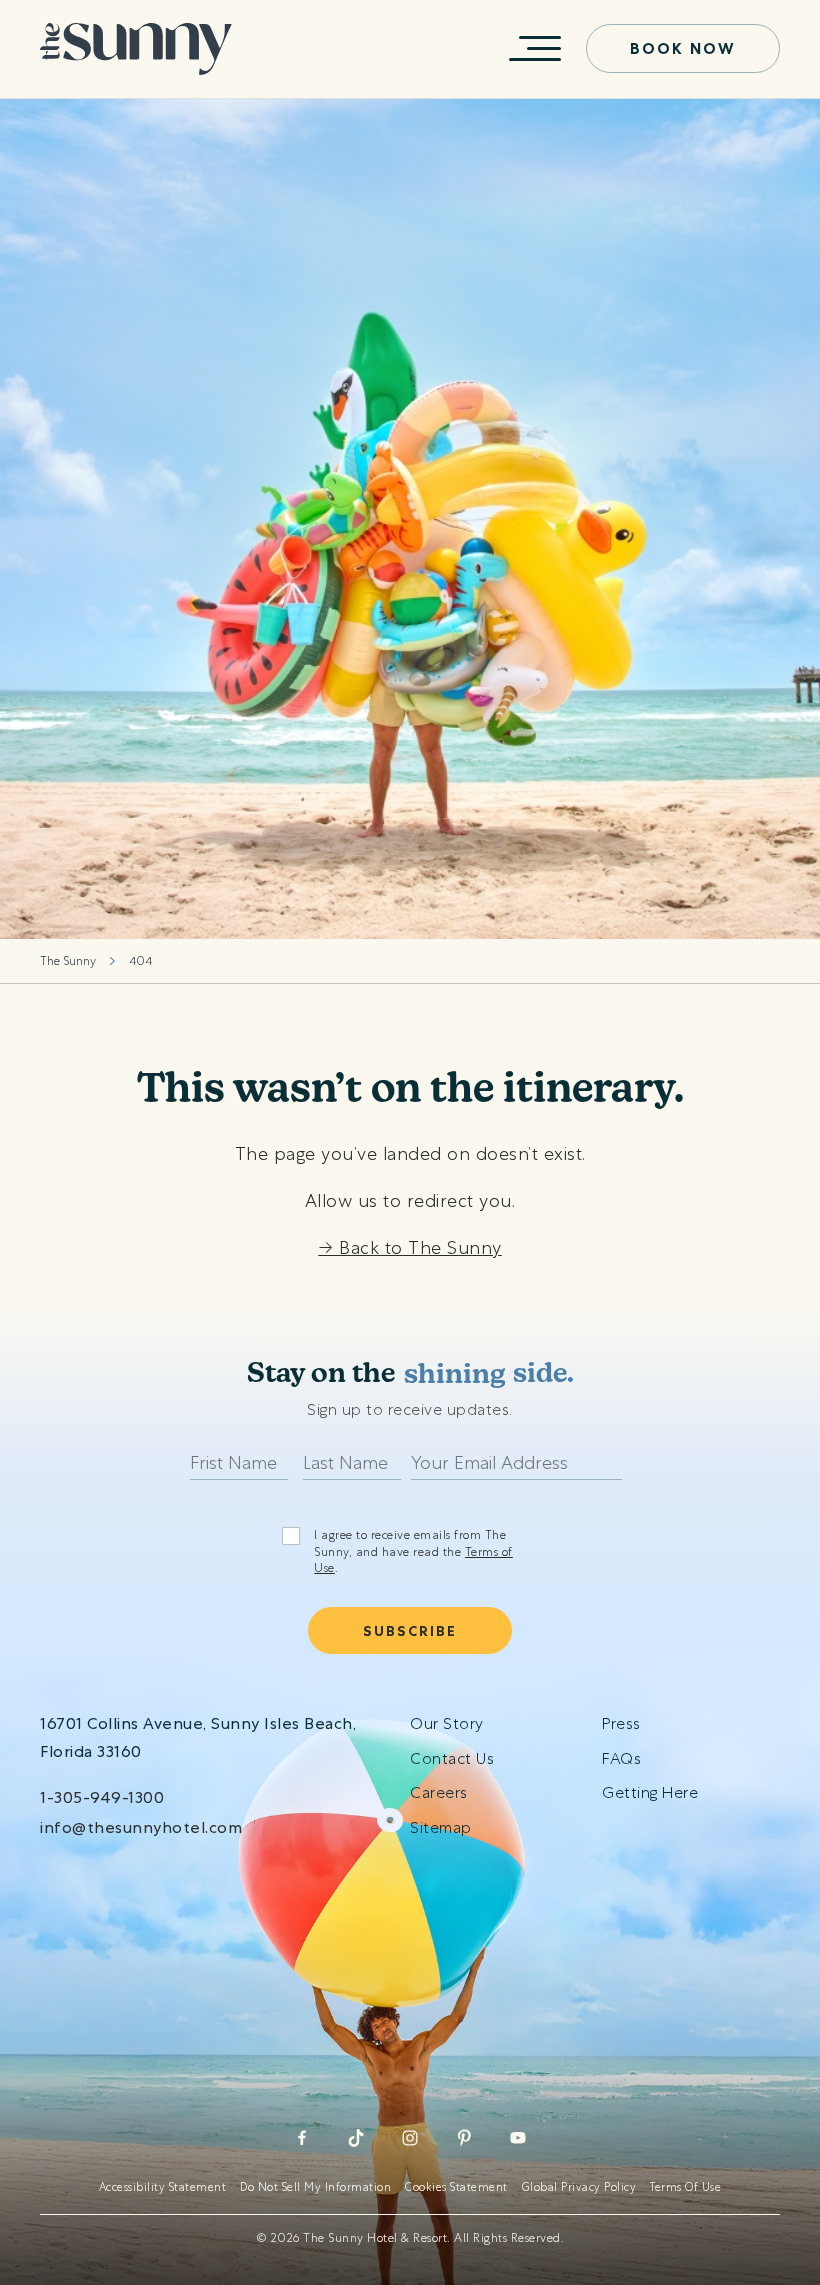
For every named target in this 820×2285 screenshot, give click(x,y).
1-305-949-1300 (102, 1797)
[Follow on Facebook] (302, 2138)
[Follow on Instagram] (410, 2138)
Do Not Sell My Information (315, 2187)
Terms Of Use (685, 2187)
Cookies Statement (456, 2187)
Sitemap (441, 1827)
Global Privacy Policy (579, 2187)
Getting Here (650, 1792)
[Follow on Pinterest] (464, 2138)
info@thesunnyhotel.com (141, 1827)
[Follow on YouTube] (518, 2138)
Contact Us (452, 1758)
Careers (439, 1792)
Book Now (683, 48)
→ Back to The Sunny (410, 1247)
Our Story (447, 1723)
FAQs (621, 1758)
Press (621, 1723)
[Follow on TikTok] (356, 2138)
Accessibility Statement (163, 2187)
